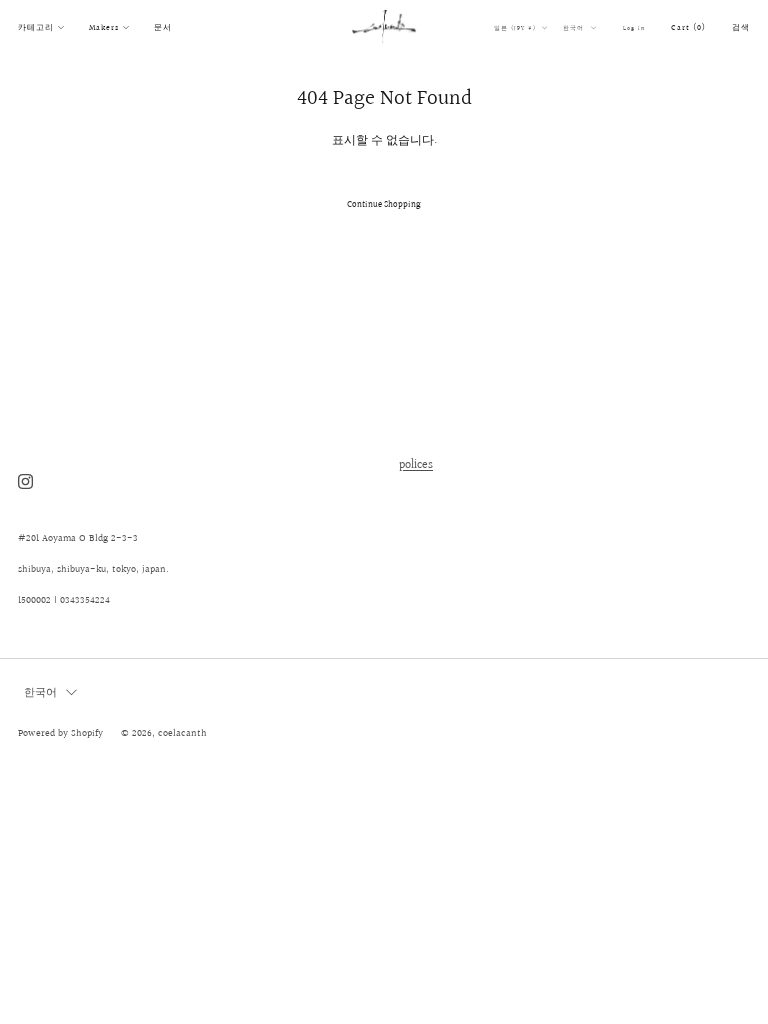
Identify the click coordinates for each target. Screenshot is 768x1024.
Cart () (688, 27)
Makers (104, 27)
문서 (163, 27)
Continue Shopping (384, 204)
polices (416, 465)
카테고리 (36, 27)
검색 (741, 27)
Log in (634, 28)
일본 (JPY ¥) (516, 28)
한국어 (575, 28)
